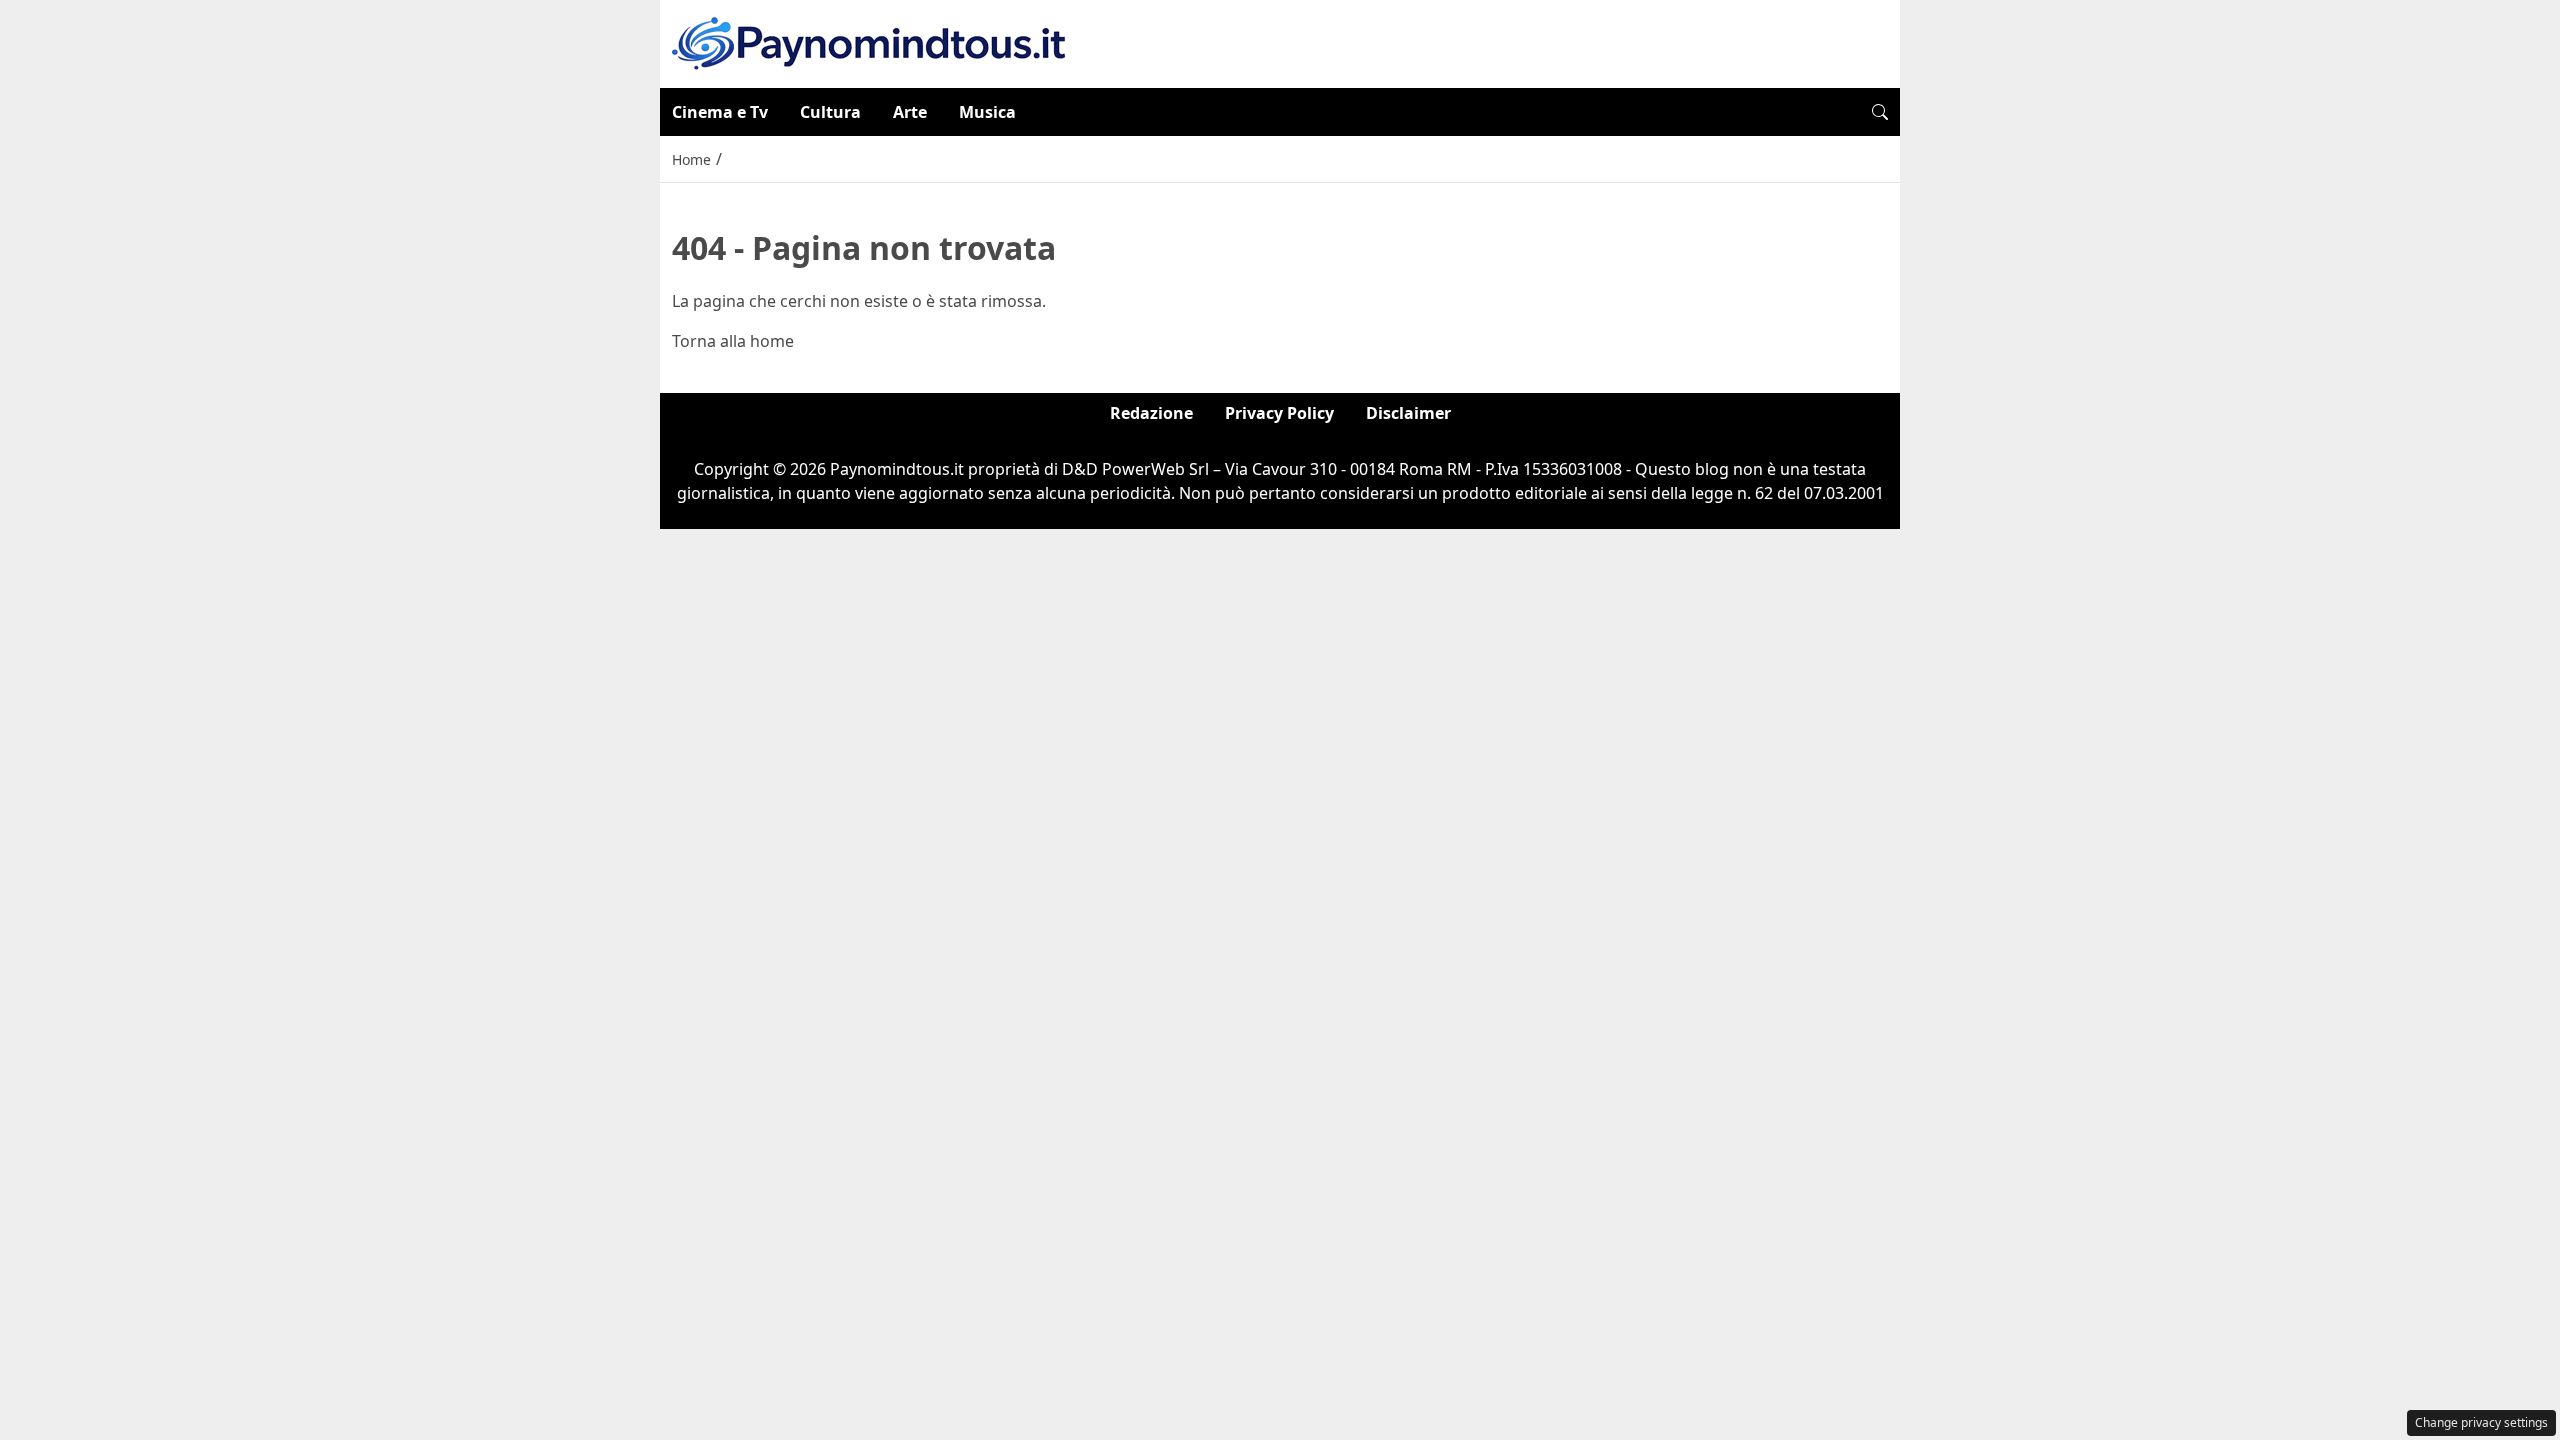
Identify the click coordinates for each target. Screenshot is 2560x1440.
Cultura (830, 112)
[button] (1880, 112)
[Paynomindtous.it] (869, 42)
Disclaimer (1408, 413)
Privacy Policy (1279, 413)
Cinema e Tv (720, 112)
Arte (910, 112)
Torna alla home (733, 341)
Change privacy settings (2481, 1422)
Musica (987, 112)
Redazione (1151, 413)
